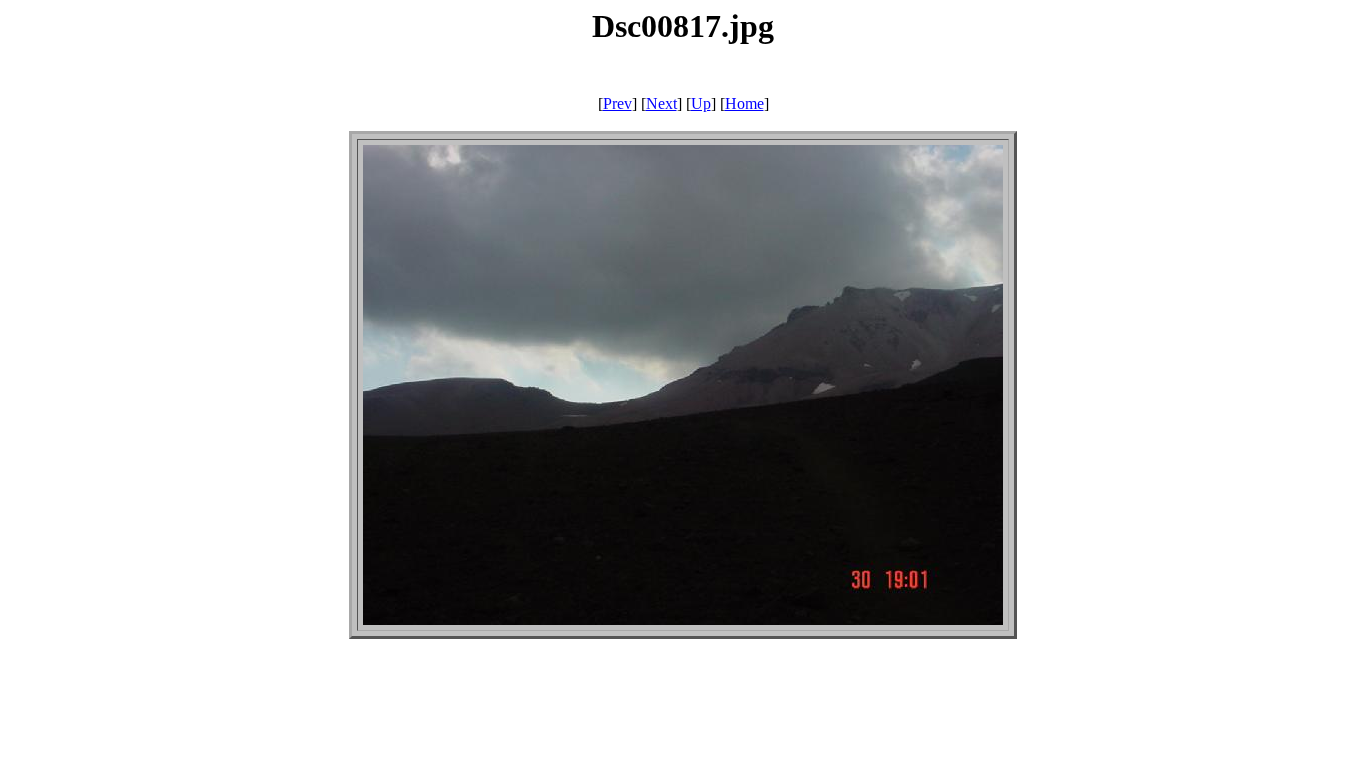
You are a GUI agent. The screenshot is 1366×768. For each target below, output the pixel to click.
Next (661, 103)
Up (701, 103)
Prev (617, 103)
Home (744, 103)
